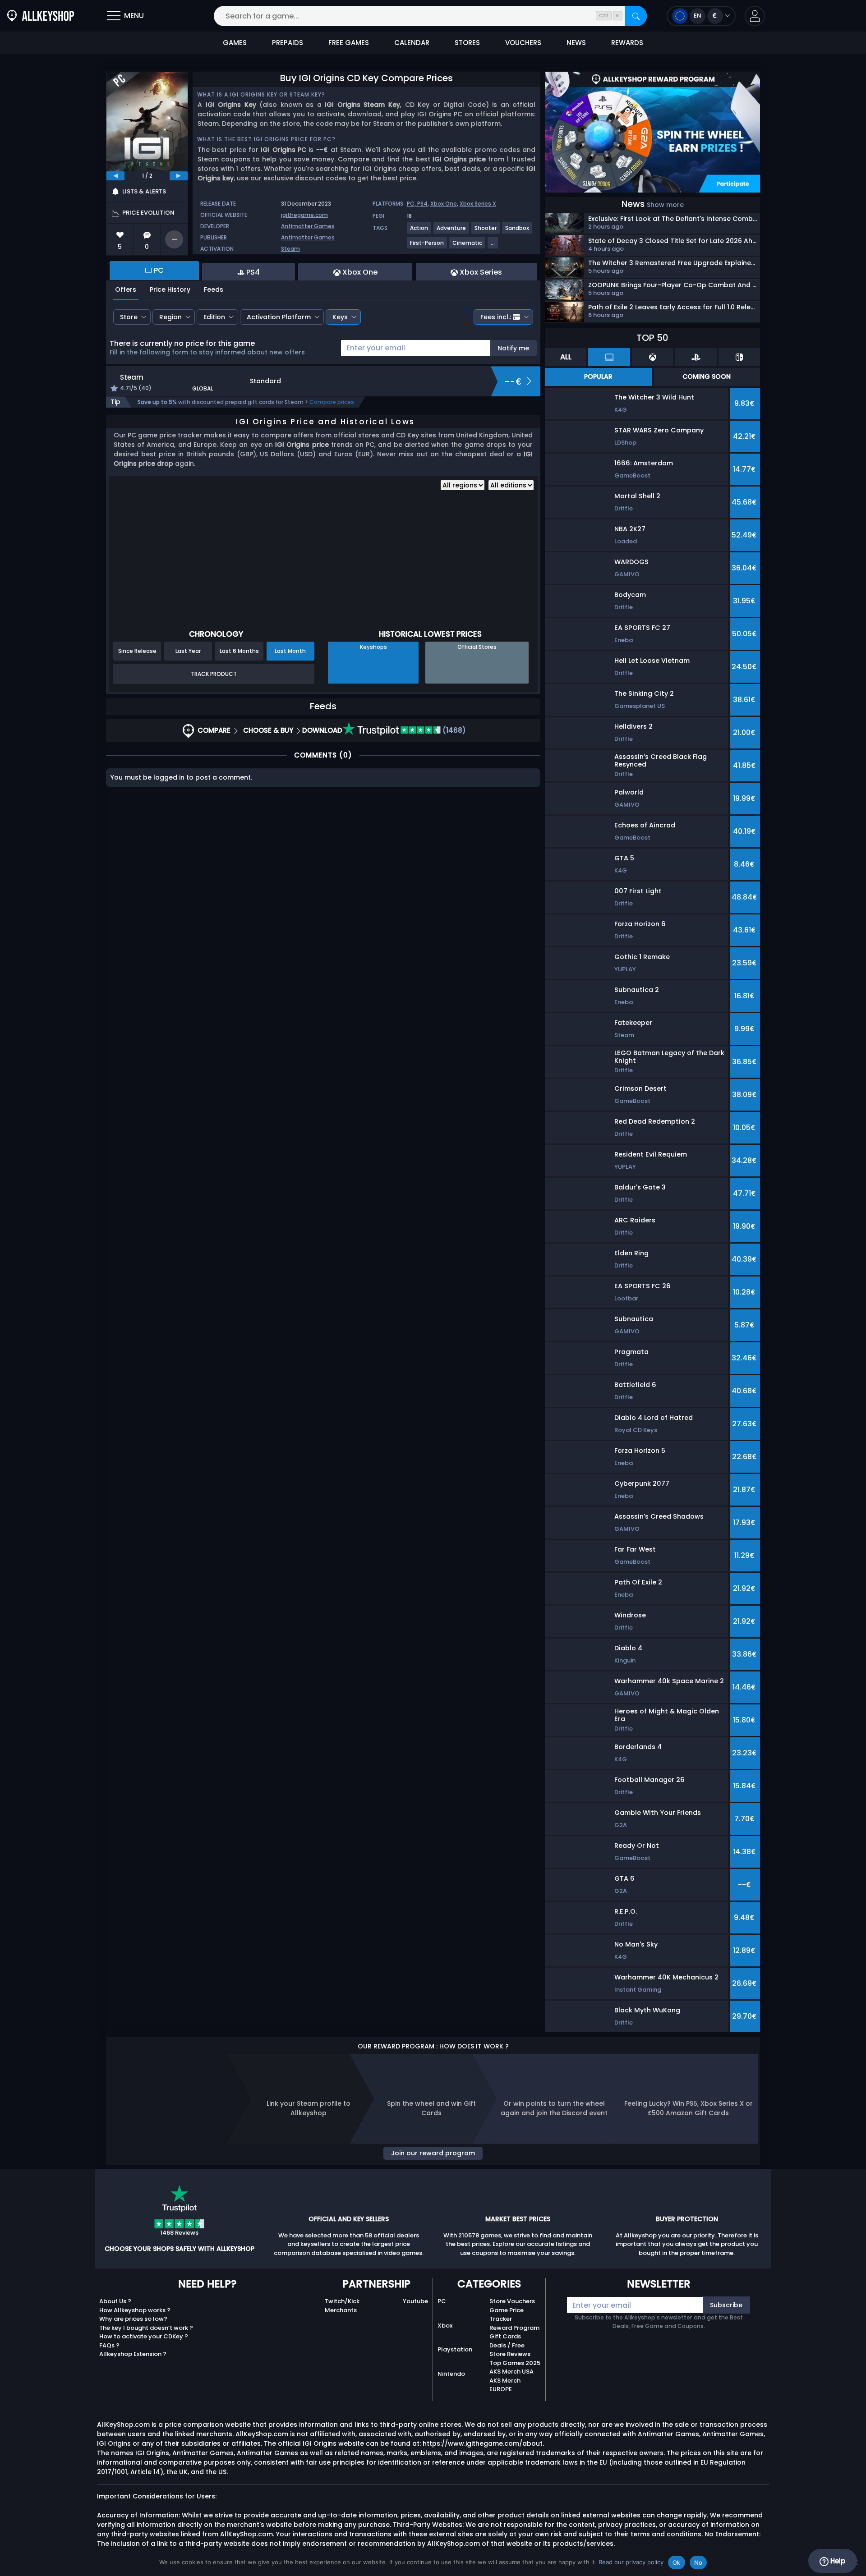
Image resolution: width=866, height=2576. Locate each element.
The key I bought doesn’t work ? (146, 2328)
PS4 (422, 204)
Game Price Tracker (507, 2315)
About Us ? (115, 2301)
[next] (179, 176)
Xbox (445, 2326)
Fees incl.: (496, 317)
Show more (665, 205)
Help (837, 2561)
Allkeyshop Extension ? (133, 2354)
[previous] (115, 176)
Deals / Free (507, 2345)
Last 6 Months (239, 651)
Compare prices (332, 402)
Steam (290, 249)
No (698, 2562)
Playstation (455, 2349)
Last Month (290, 651)
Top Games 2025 (515, 2363)
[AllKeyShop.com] (41, 16)
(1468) (453, 730)
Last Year (188, 651)
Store (129, 317)
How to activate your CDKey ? (144, 2336)
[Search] (636, 16)
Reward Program (514, 2328)
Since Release (137, 651)
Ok (677, 2562)
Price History (170, 289)
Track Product (214, 674)
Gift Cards (505, 2336)
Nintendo (451, 2374)
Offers (126, 289)
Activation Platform (279, 317)
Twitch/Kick (342, 2301)
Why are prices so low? (133, 2319)
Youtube (415, 2301)
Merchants (341, 2310)
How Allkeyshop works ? (135, 2310)
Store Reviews (510, 2354)
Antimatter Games (308, 226)
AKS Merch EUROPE (505, 2385)
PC (442, 2301)
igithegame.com (304, 215)
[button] (755, 16)
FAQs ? (109, 2345)
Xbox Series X (478, 204)
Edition (214, 317)
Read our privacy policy (631, 2562)
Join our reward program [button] (433, 2153)
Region (170, 317)
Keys (340, 317)
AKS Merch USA (511, 2372)
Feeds (214, 289)
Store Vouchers (512, 2301)
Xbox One (444, 204)
